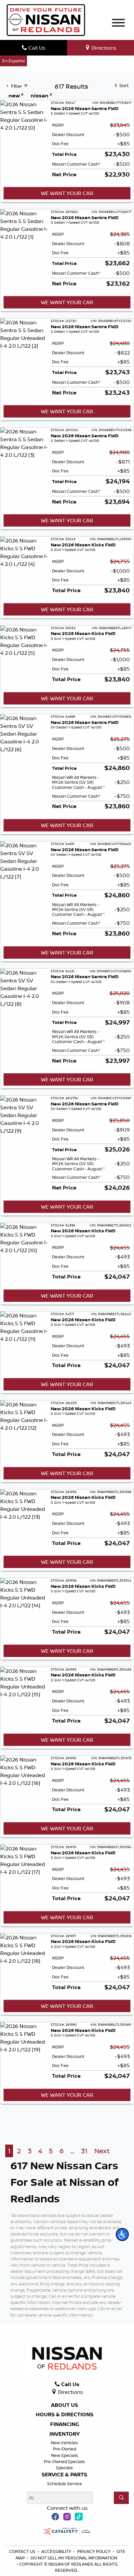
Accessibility (57, 2551)
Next (102, 2151)
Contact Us (23, 2551)
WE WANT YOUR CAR (67, 193)
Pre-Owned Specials (64, 2461)
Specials (64, 2468)
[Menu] (118, 24)
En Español (13, 61)
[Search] (121, 2498)
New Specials (65, 2455)
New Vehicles (64, 2443)
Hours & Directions (65, 2415)
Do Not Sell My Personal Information (74, 2558)
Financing (65, 2424)
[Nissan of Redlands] (46, 19)
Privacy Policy (94, 2551)
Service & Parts (64, 2475)
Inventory (65, 2434)
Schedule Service (65, 2483)
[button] (122, 2234)
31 (84, 2151)
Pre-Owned (65, 2449)
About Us (65, 2405)
